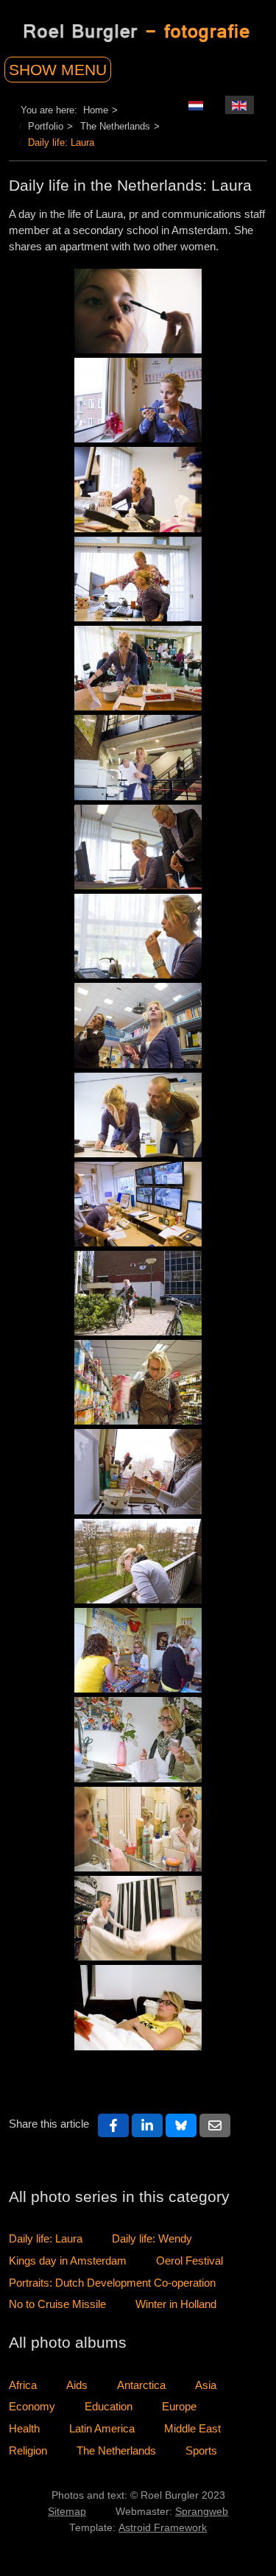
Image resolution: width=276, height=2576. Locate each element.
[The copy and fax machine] (138, 757)
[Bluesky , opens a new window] (181, 2125)
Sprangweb (202, 2512)
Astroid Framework (163, 2528)
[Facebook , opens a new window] (113, 2125)
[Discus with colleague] (138, 579)
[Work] (138, 489)
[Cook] (138, 1471)
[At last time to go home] (138, 1293)
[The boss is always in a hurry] (138, 847)
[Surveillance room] (138, 1204)
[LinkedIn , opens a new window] (147, 2125)
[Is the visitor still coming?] (138, 1561)
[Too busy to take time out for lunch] (138, 936)
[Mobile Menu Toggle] (75, 66)
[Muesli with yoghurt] (138, 400)
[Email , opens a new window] (215, 2125)
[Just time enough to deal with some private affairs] (138, 1739)
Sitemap (67, 2512)
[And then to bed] (138, 1829)
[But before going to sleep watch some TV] (138, 2007)
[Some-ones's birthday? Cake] (138, 668)
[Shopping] (138, 1382)
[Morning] (138, 311)
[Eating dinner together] (138, 1650)
